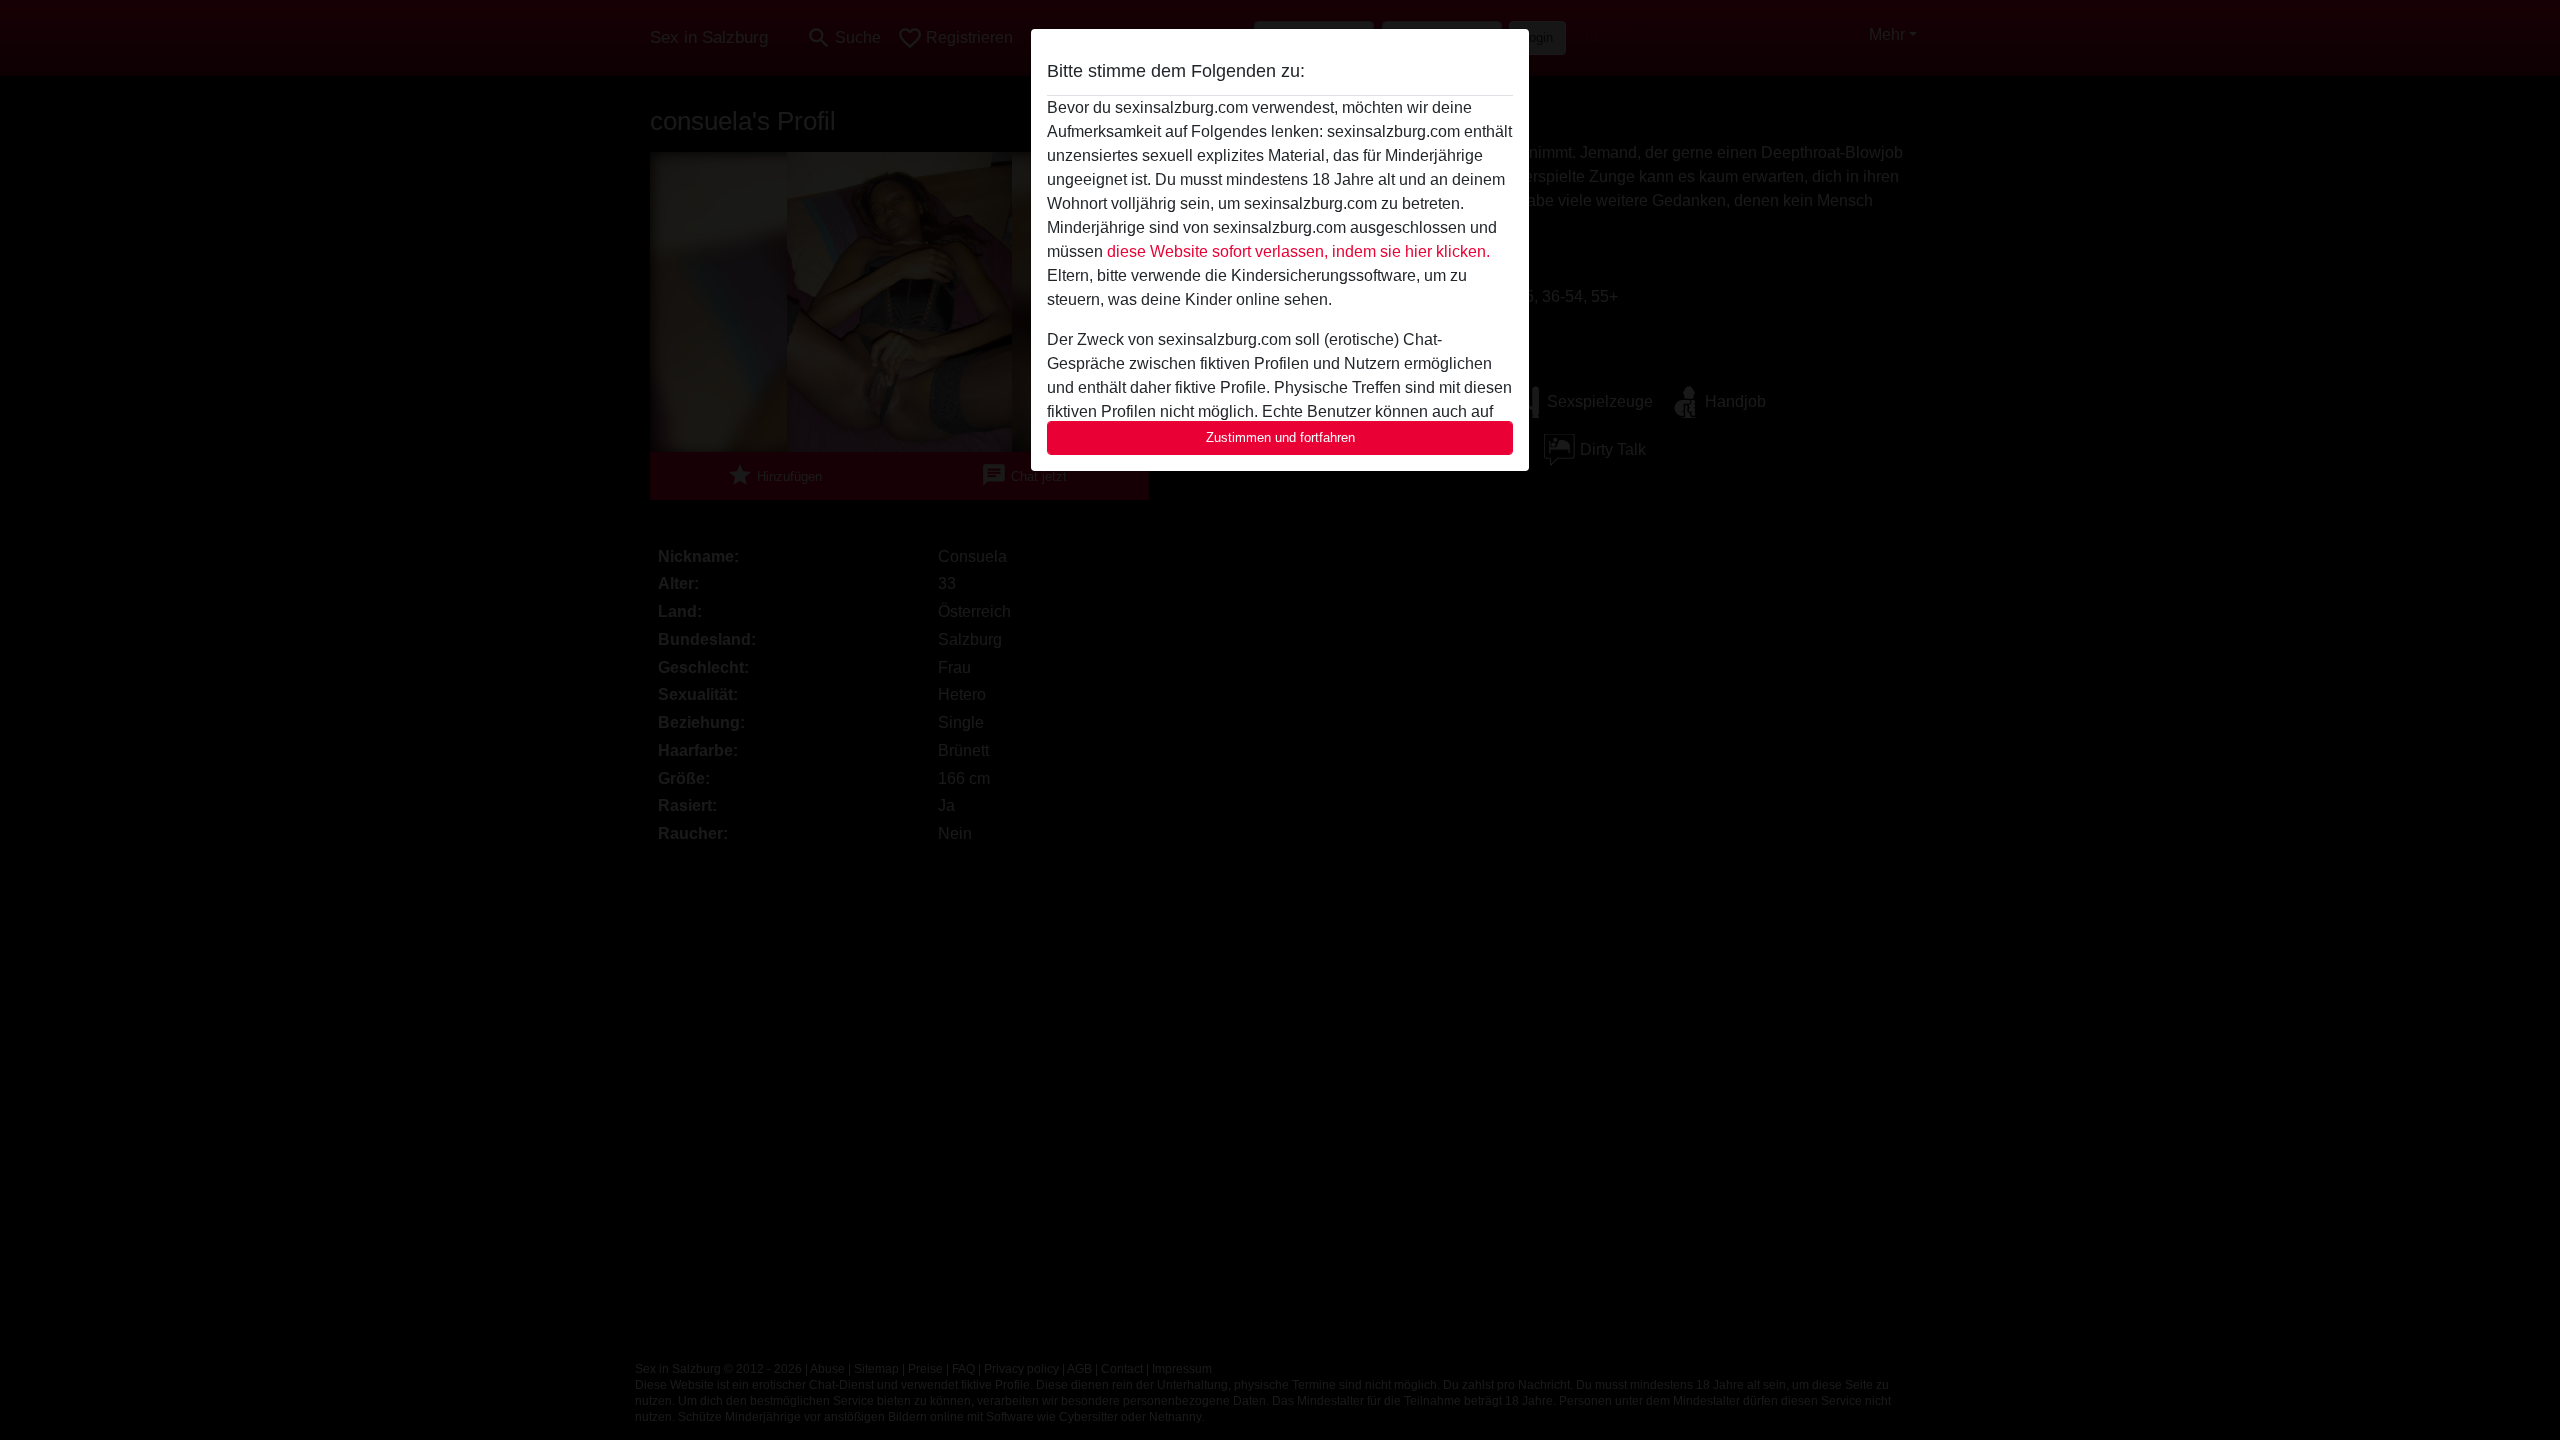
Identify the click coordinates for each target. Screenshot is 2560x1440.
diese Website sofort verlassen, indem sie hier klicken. (1298, 251)
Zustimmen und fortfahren (1280, 437)
